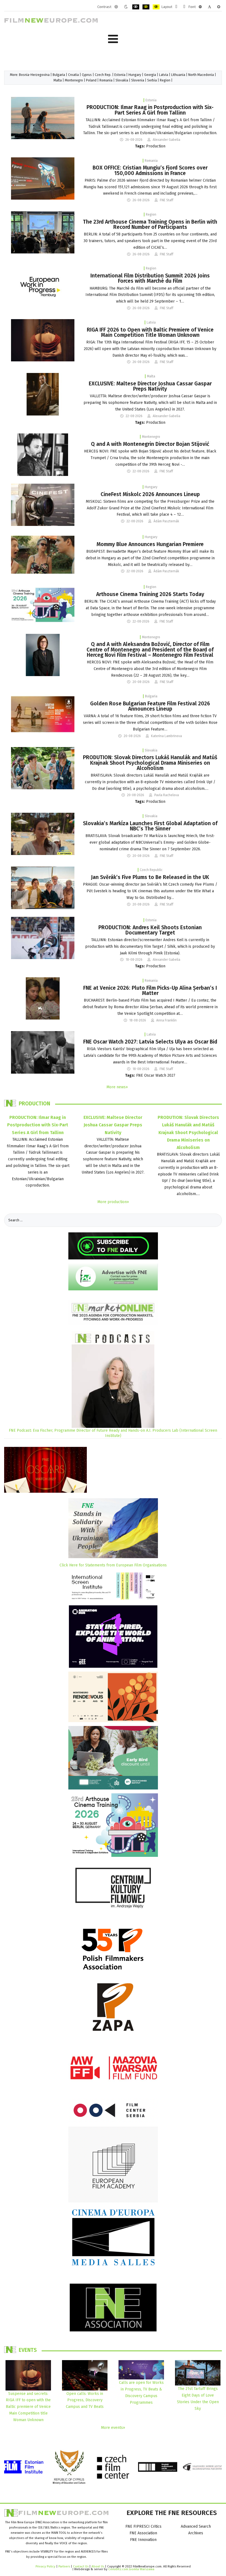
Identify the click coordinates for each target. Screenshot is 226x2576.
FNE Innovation (143, 2540)
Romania (106, 80)
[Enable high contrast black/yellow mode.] (146, 7)
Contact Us (81, 2566)
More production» (113, 1202)
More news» (117, 1087)
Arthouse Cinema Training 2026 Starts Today (150, 594)
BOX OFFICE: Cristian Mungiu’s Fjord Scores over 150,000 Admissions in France (150, 170)
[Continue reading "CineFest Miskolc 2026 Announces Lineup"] (43, 505)
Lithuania (178, 75)
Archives (196, 2533)
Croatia (73, 75)
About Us (98, 2566)
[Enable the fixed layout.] (176, 7)
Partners (64, 2566)
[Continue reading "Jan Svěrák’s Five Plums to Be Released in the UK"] (43, 888)
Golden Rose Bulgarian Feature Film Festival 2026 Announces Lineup (150, 706)
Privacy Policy (45, 2566)
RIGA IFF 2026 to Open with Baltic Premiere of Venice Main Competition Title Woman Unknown (150, 332)
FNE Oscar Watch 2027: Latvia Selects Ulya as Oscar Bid (150, 1042)
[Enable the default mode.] (116, 7)
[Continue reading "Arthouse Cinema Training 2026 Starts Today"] (43, 605)
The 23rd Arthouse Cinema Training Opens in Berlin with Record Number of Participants (150, 224)
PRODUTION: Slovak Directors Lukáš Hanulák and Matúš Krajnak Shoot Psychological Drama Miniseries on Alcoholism (150, 763)
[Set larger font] (219, 7)
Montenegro (74, 80)
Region (165, 80)
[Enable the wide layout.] (184, 7)
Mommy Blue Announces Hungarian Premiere (150, 544)
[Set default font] (209, 7)
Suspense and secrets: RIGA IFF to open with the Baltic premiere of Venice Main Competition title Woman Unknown (28, 2407)
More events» (113, 2428)
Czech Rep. (103, 75)
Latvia (164, 75)
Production (156, 146)
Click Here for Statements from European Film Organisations (113, 1565)
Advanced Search (196, 2526)
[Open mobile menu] (113, 39)
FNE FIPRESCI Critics (143, 2526)
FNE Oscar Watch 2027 (156, 1075)
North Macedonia (201, 75)
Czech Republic (151, 870)
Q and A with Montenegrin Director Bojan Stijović (150, 444)
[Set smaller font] (200, 7)
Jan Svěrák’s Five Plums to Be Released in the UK (150, 877)
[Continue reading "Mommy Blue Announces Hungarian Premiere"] (43, 554)
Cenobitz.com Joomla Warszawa (131, 2569)
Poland (91, 80)
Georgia (150, 75)
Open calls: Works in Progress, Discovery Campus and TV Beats (85, 2400)
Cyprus (87, 75)
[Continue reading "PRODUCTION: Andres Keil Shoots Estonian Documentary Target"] (43, 938)
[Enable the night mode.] (126, 7)
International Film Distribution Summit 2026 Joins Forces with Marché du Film (150, 278)
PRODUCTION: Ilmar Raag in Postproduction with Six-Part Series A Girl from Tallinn (150, 110)
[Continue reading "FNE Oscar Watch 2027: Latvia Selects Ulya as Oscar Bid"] (43, 1052)
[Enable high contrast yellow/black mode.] (156, 7)
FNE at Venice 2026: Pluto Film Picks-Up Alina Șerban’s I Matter (150, 991)
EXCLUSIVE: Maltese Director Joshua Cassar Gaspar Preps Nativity (150, 386)
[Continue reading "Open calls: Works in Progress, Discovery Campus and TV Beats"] (85, 2375)
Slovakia (122, 80)
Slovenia (138, 80)
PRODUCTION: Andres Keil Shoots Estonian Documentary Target (150, 930)
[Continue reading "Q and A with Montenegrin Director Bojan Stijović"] (43, 455)
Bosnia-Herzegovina (34, 75)
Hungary (135, 75)
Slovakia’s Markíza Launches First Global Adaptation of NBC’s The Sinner (150, 826)
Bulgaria (59, 75)
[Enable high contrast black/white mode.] (136, 7)
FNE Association (143, 2533)
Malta (58, 80)
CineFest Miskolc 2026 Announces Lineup (150, 494)
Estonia (120, 75)
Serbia (152, 80)
